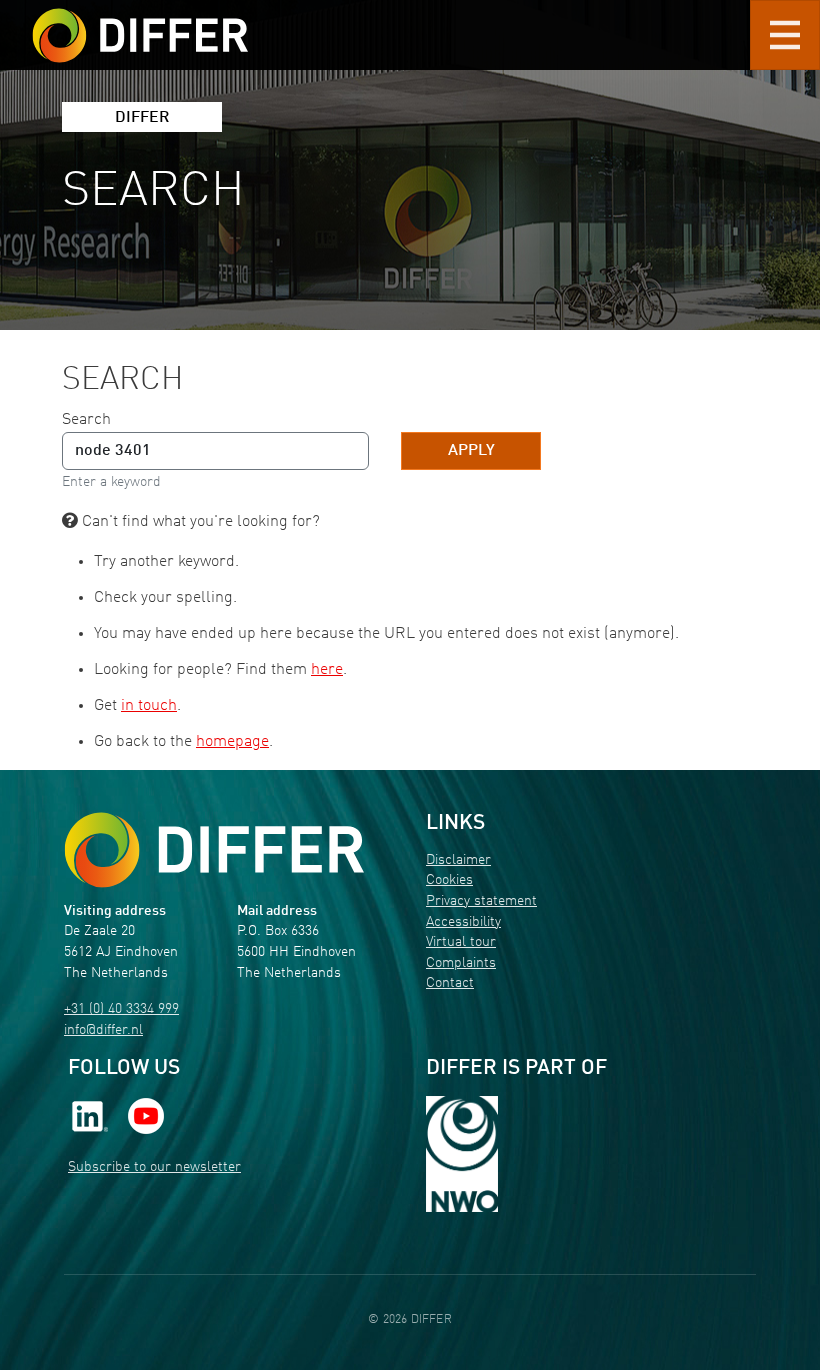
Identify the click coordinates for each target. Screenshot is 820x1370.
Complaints (461, 963)
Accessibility (463, 922)
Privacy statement (481, 901)
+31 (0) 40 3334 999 (121, 1009)
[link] (90, 1115)
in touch (149, 706)
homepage (232, 742)
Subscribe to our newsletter (154, 1167)
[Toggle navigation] (785, 35)
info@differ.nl (103, 1030)
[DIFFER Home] (140, 23)
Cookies (449, 880)
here (327, 670)
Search (86, 420)
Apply (471, 451)
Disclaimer (458, 860)
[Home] (214, 850)
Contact (450, 983)
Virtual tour (461, 942)
